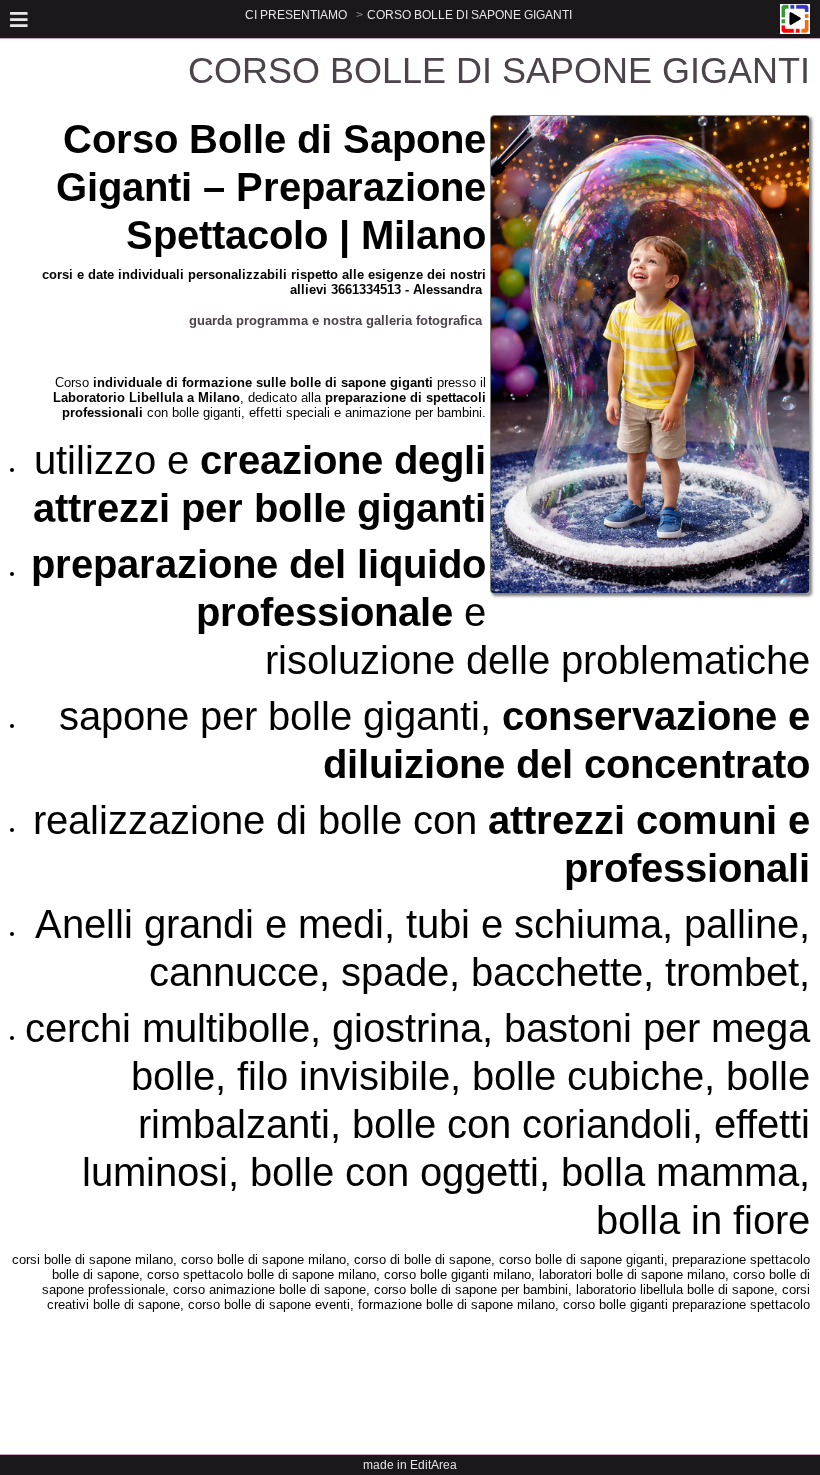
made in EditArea (410, 1465)
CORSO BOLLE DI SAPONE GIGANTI (469, 15)
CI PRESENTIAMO (296, 15)
